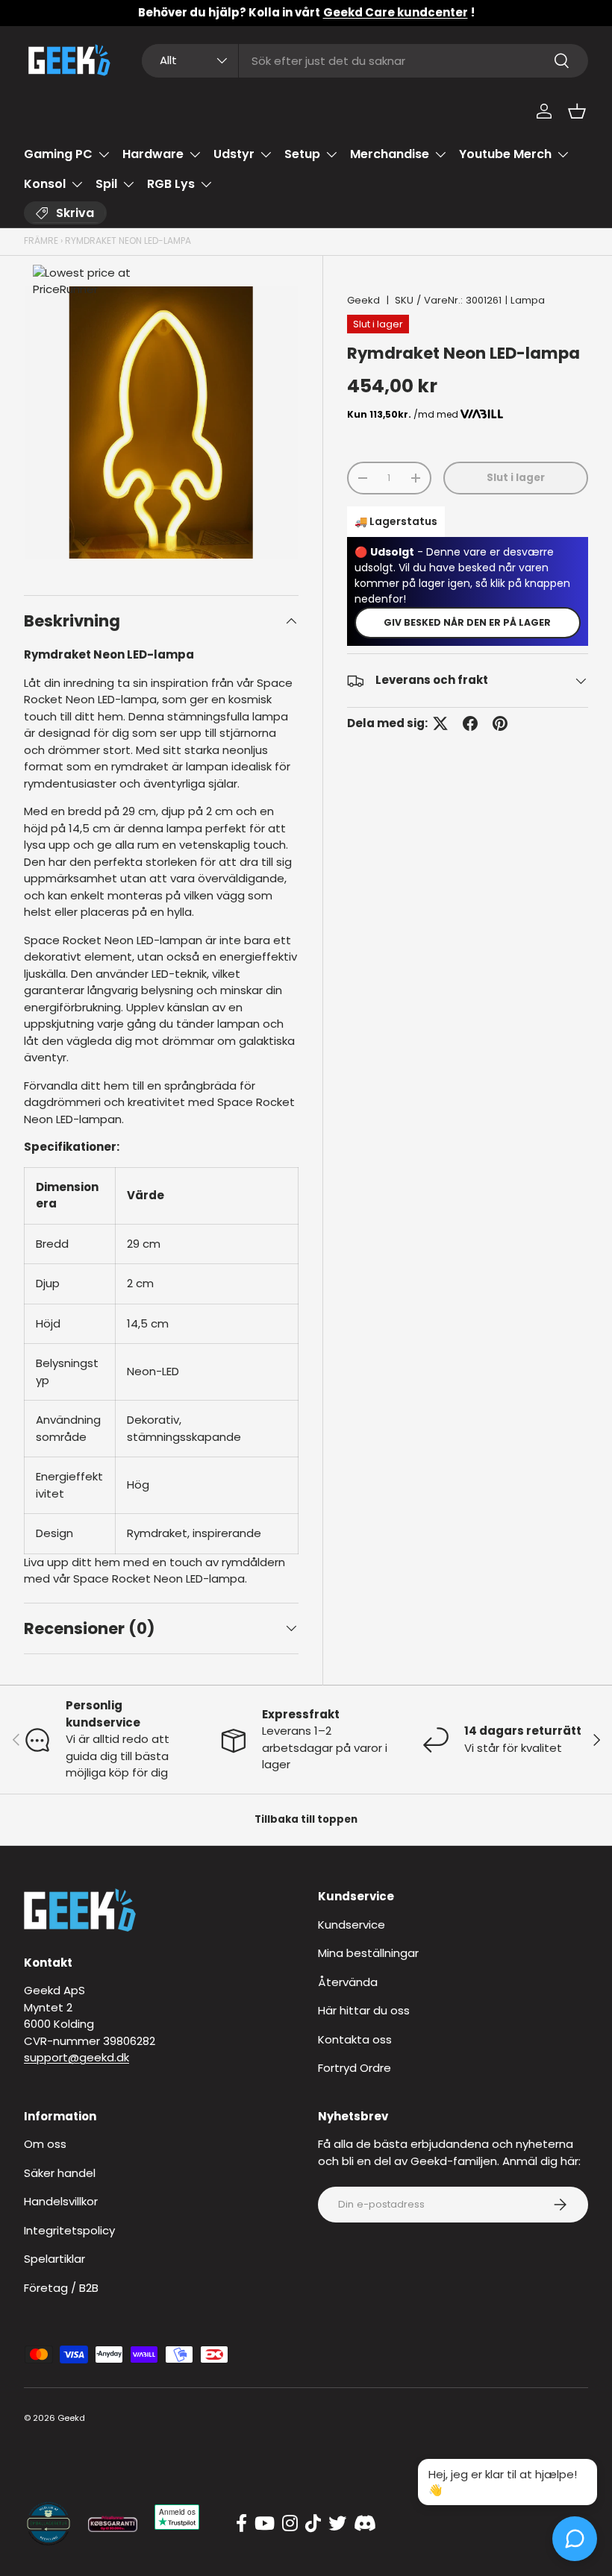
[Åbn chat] (575, 2539)
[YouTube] (265, 2524)
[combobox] (365, 61)
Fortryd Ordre (355, 2068)
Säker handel (60, 2173)
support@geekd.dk (76, 2057)
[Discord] (365, 2524)
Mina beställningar (368, 1953)
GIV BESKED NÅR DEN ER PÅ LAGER (467, 622)
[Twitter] (337, 2524)
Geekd (363, 300)
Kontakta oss (355, 2039)
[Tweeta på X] (440, 723)
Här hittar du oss (364, 2010)
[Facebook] (241, 2524)
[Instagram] (290, 2524)
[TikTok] (313, 2524)
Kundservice (352, 1925)
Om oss (45, 2144)
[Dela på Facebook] (470, 723)
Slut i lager (516, 478)
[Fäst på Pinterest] (500, 723)
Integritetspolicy (69, 2230)
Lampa (528, 300)
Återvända (348, 1982)
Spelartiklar (54, 2259)
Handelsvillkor (61, 2201)
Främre (41, 241)
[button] (577, 111)
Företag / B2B (61, 2288)
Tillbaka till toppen (306, 1819)
